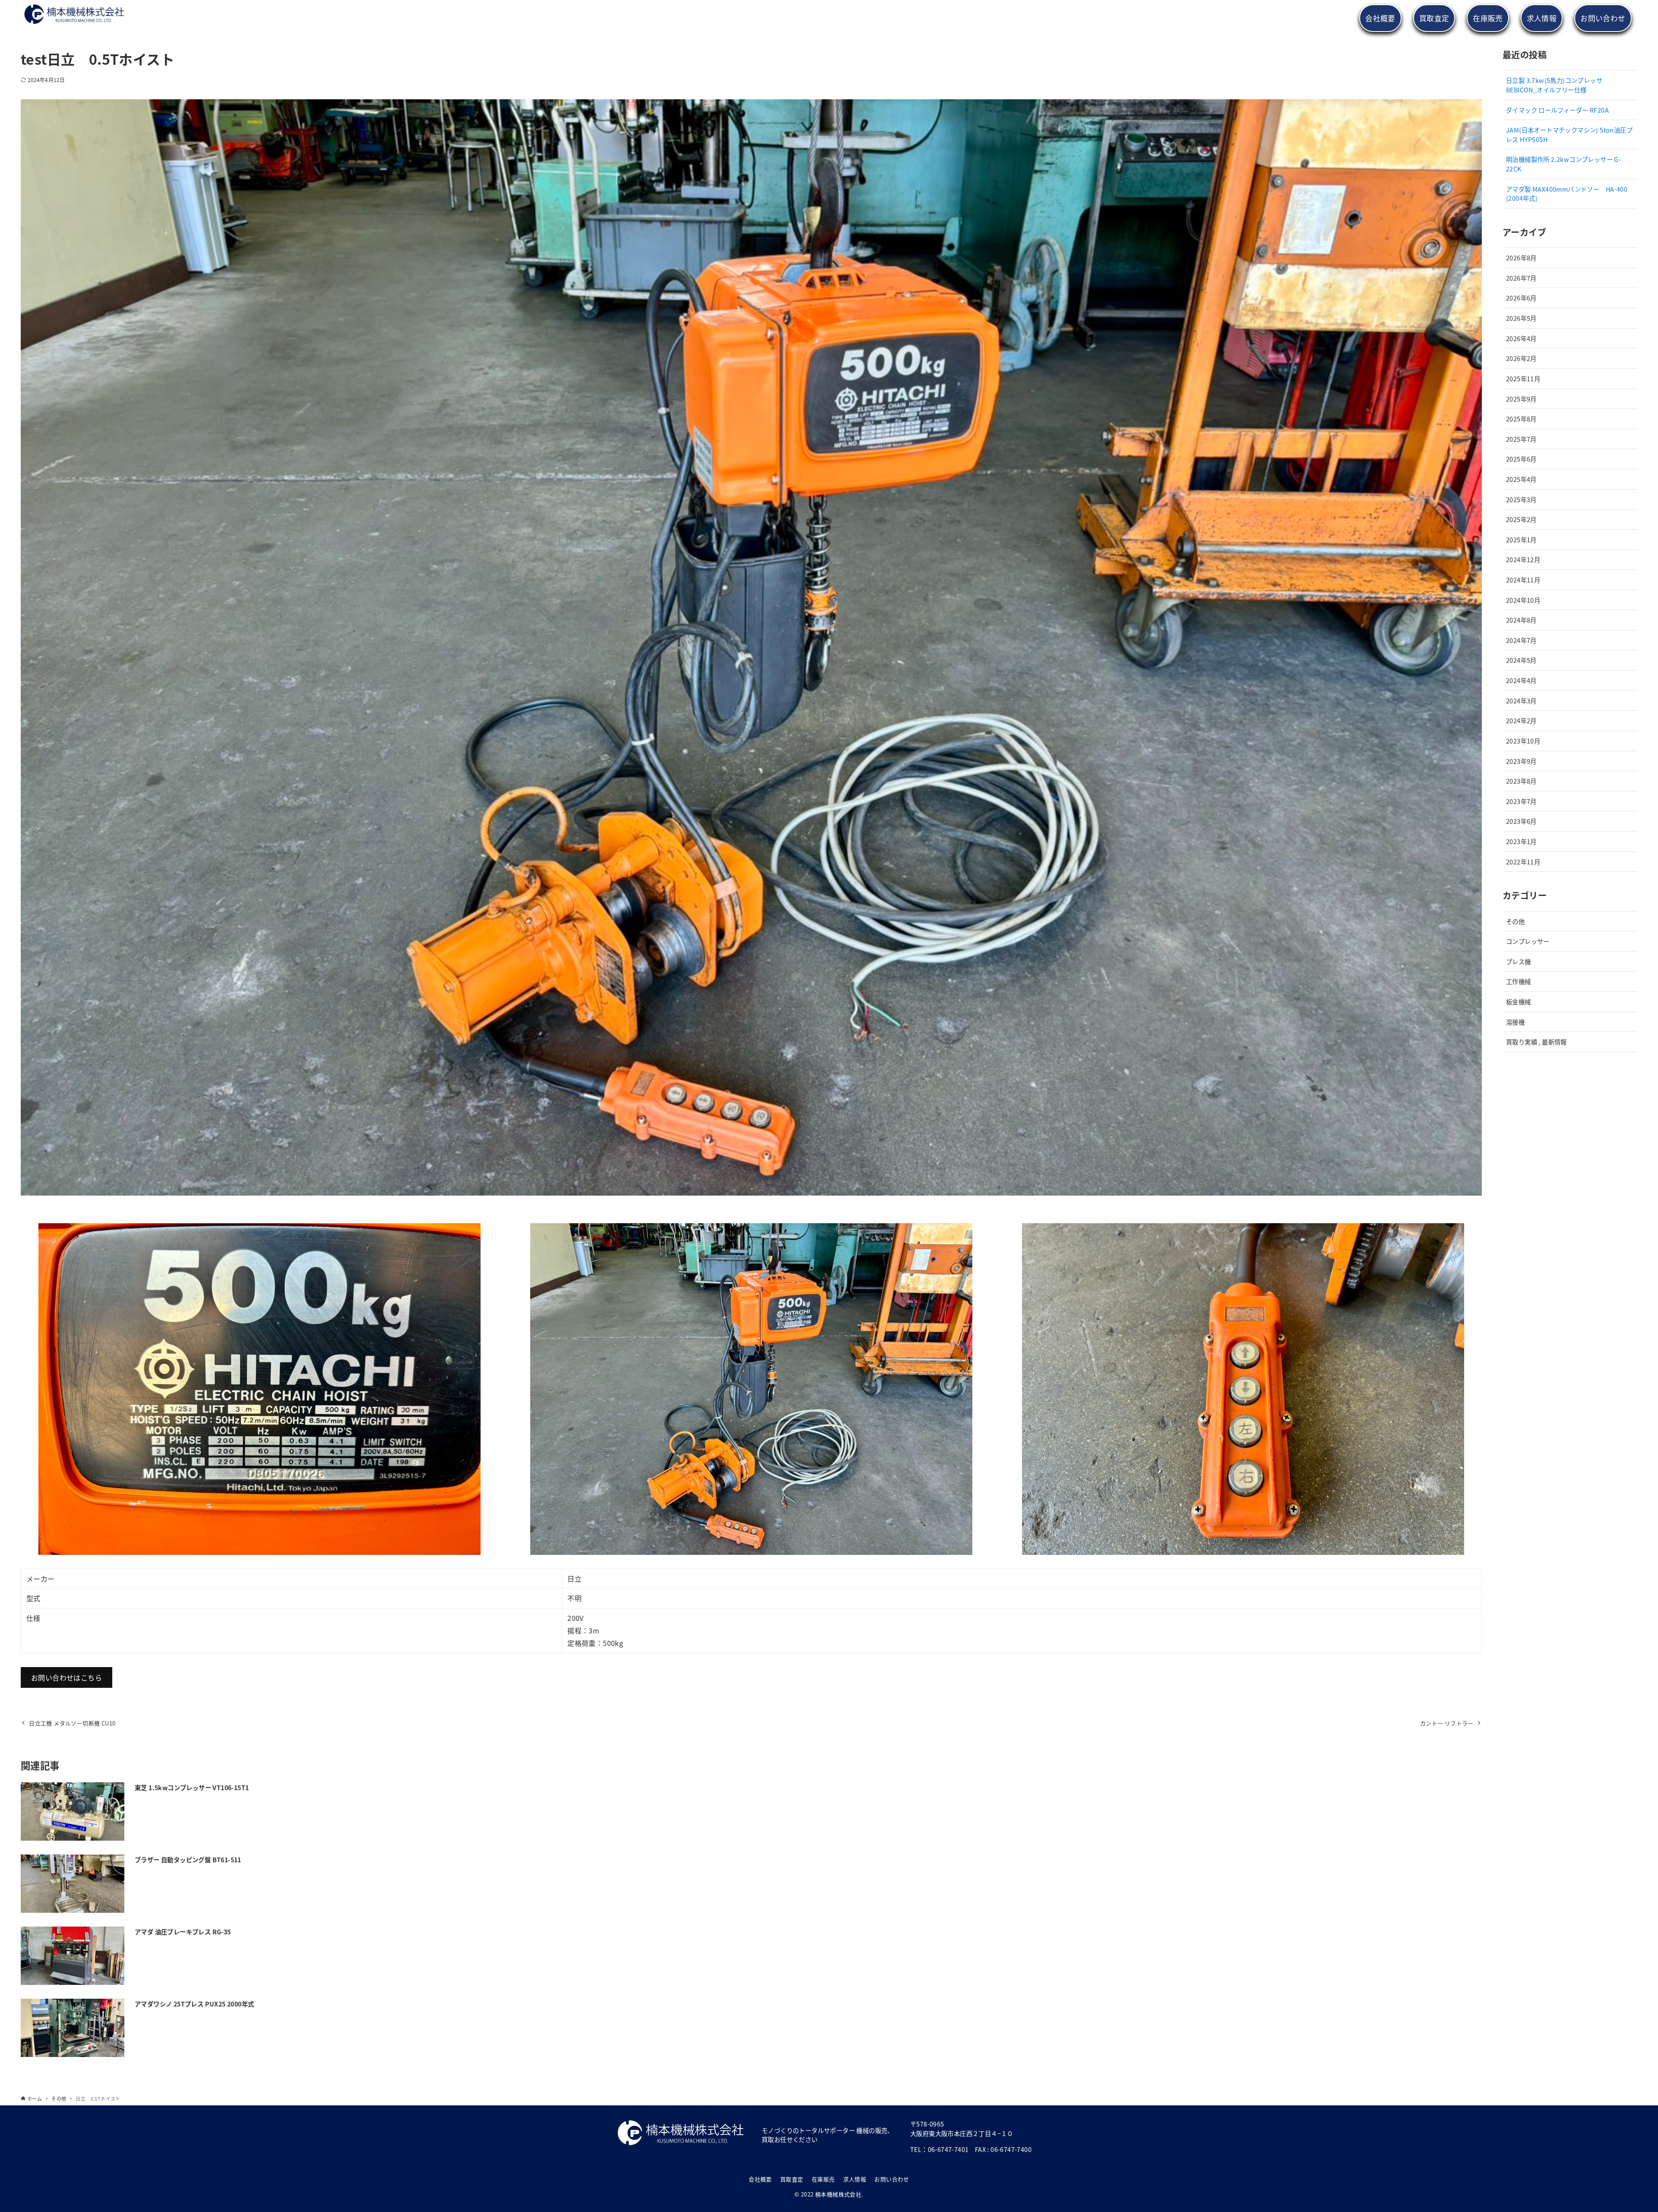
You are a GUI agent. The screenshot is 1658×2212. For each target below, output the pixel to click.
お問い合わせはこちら (66, 1677)
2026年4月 (1521, 338)
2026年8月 (1521, 258)
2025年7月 (1521, 439)
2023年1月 (1521, 841)
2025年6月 (1521, 459)
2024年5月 (1521, 660)
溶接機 (1515, 1022)
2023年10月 (1523, 741)
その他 (1515, 921)
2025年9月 (1521, 399)
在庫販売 (823, 2179)
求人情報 (855, 2179)
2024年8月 (1521, 620)
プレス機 (1519, 961)
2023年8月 (1521, 781)
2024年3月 (1521, 701)
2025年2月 (1521, 519)
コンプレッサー (1528, 941)
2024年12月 (1523, 559)
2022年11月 (1523, 862)
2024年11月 (1523, 580)
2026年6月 (1521, 298)
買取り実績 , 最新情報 (1536, 1042)
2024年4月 (1521, 680)
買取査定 (792, 2179)
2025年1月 (1521, 540)
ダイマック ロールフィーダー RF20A (1557, 110)
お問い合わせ (892, 2179)
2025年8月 (1521, 419)
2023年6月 (1521, 821)
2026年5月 (1521, 318)
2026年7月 (1521, 278)
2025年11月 (1523, 378)
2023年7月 (1521, 801)
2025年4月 (1521, 479)
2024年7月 (1521, 640)
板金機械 (1519, 1002)
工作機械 (1519, 981)
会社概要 (760, 2179)
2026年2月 (1521, 358)
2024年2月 (1521, 720)
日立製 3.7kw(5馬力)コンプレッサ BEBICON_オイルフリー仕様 (1554, 85)
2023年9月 (1521, 761)
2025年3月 (1521, 499)
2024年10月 (1523, 600)
